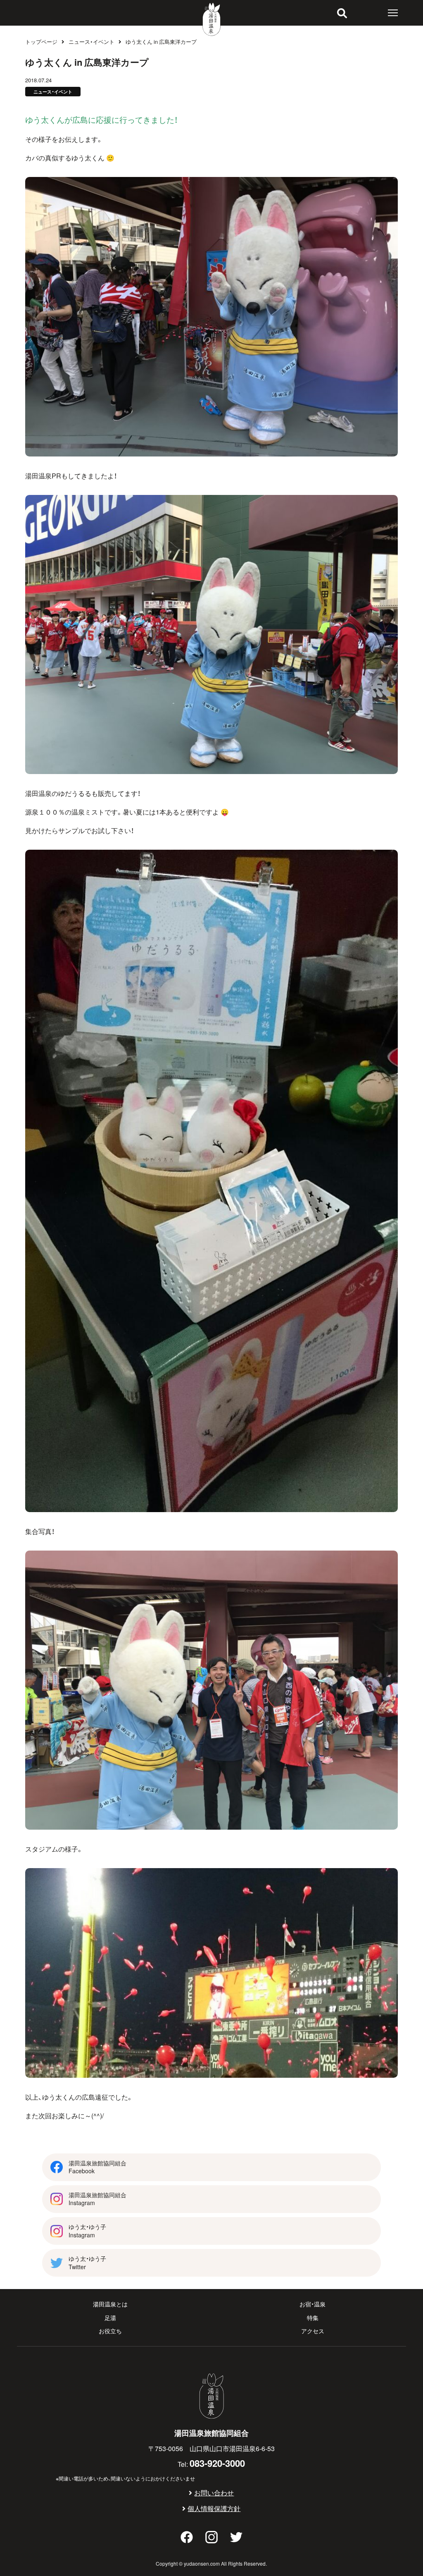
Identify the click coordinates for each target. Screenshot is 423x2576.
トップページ (41, 42)
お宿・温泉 (312, 2304)
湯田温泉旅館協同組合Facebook (97, 2167)
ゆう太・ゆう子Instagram (87, 2231)
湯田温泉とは (110, 2304)
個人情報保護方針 (214, 2508)
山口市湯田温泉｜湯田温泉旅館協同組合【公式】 (211, 19)
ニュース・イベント (91, 42)
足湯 (110, 2318)
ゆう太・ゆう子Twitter (87, 2263)
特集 (313, 2318)
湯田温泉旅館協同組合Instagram (97, 2199)
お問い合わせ (214, 2492)
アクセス (313, 2331)
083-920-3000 (217, 2463)
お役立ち (110, 2331)
